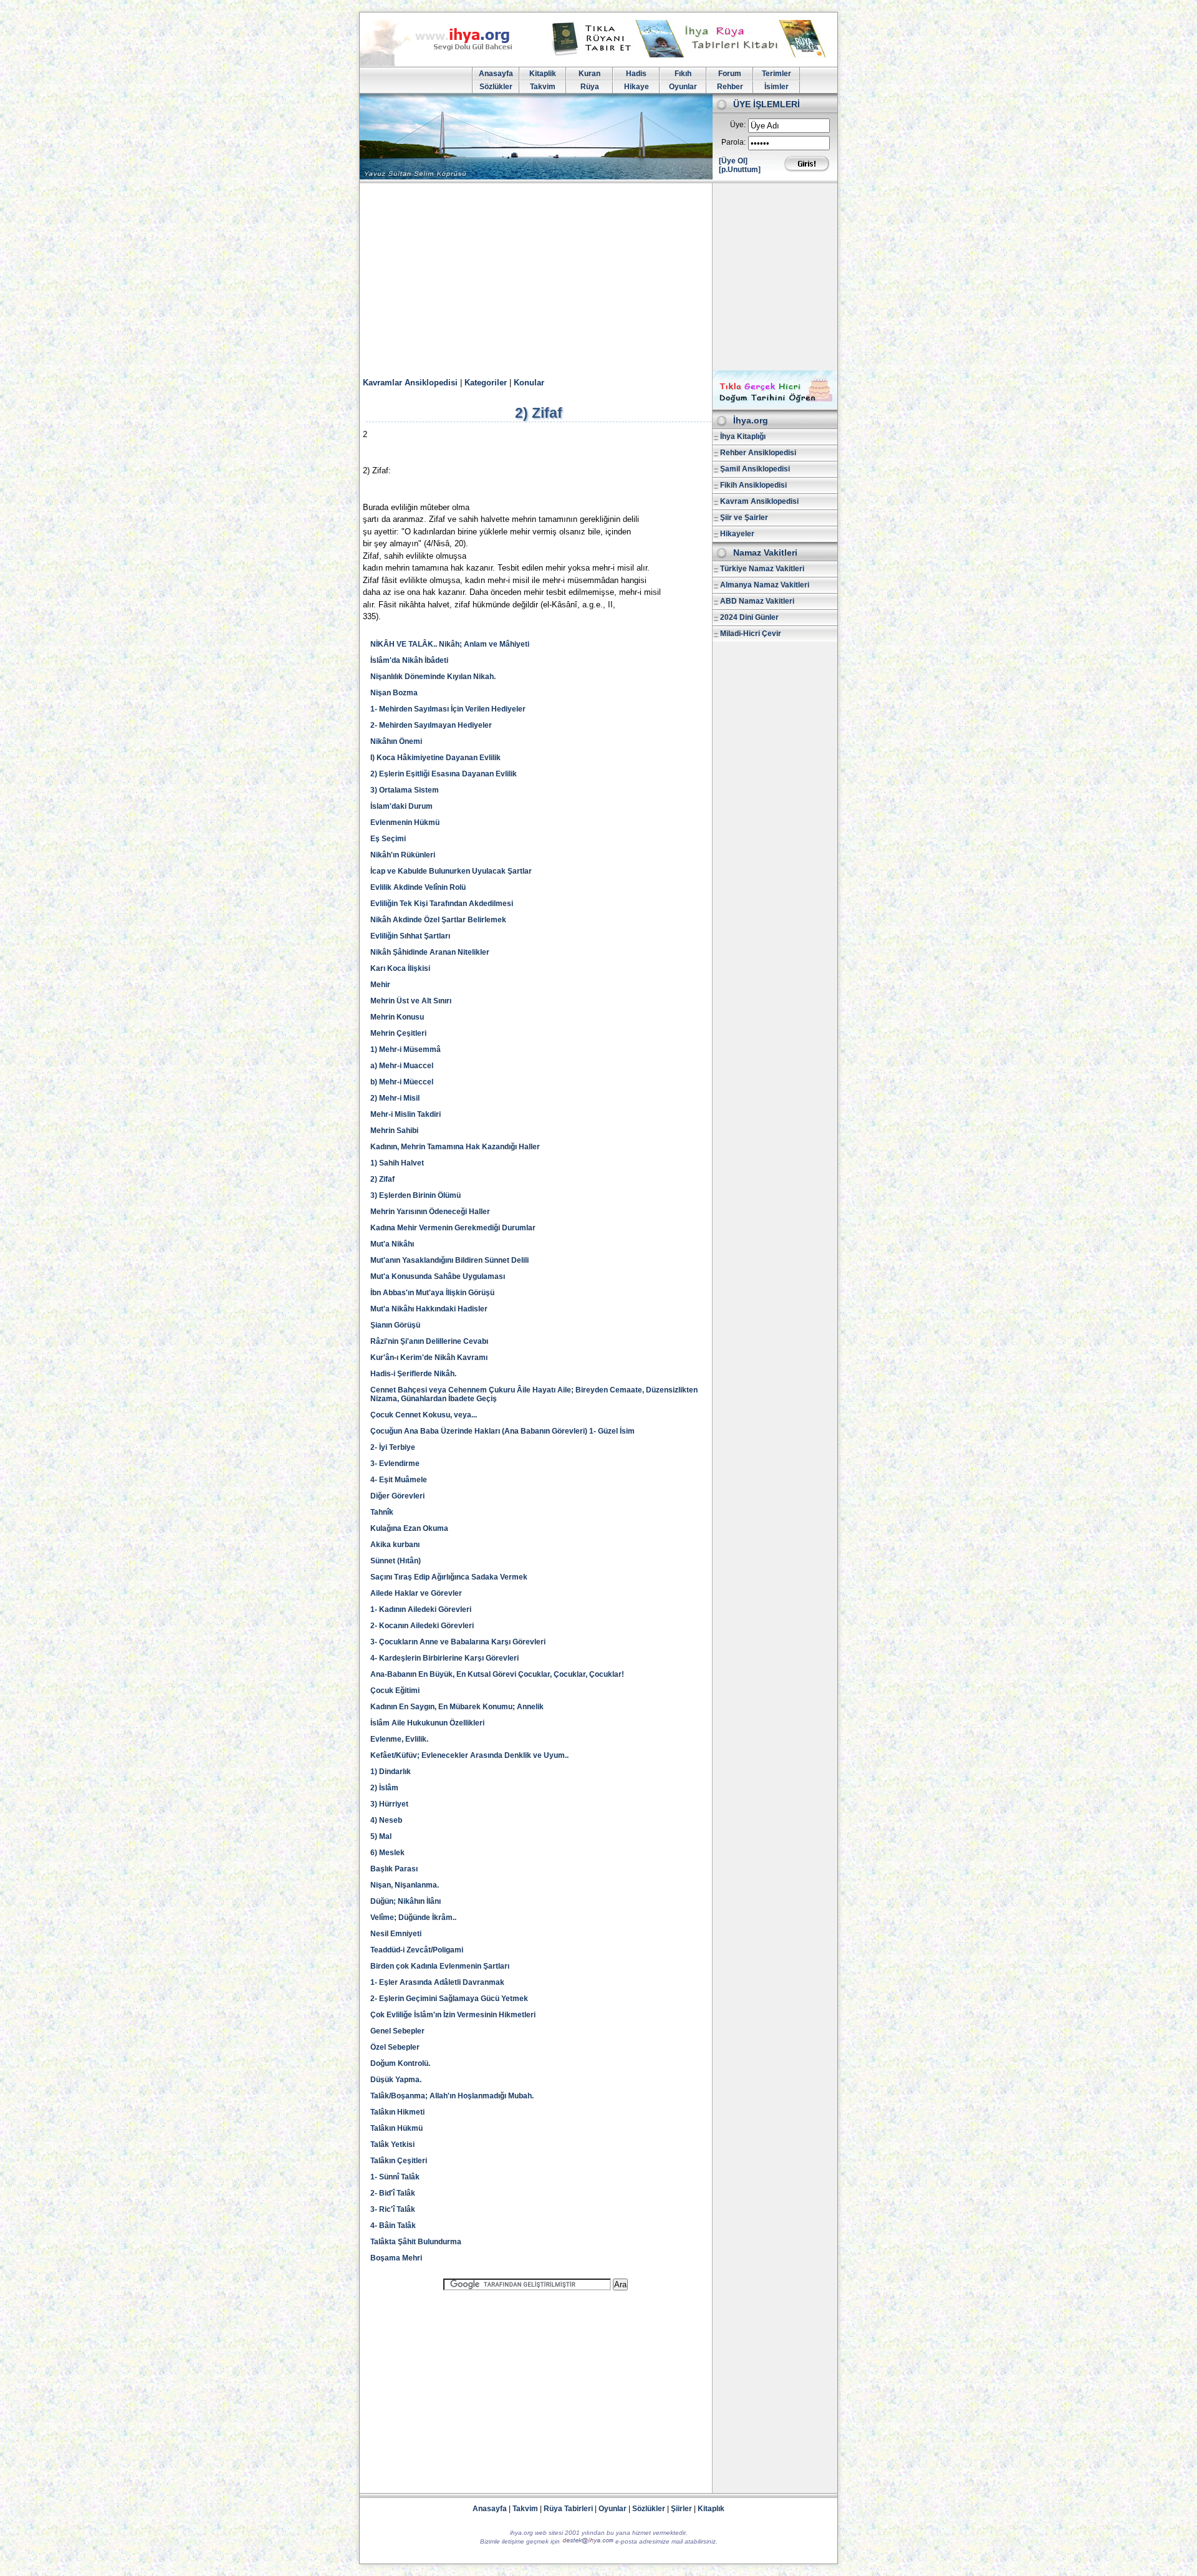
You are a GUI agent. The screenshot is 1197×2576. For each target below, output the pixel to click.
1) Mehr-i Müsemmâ (406, 1049)
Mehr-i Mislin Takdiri (406, 1114)
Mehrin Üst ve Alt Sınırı (411, 1001)
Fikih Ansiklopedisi (753, 485)
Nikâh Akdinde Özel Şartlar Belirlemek (438, 920)
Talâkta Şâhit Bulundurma (416, 2242)
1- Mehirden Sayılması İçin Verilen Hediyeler (448, 709)
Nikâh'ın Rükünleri (403, 855)
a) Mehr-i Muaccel (402, 1066)
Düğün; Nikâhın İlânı (406, 1901)
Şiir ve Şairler (744, 518)
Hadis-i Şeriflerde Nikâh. (413, 1374)
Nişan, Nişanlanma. (405, 1885)
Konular (529, 383)
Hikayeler (737, 534)
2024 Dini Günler (749, 617)
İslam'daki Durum (401, 806)
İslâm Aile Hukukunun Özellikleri (427, 1723)
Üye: (738, 125)
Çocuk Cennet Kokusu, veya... (424, 1415)
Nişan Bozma (394, 693)
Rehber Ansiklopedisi (758, 453)
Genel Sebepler (397, 2031)
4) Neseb (386, 1820)
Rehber (730, 87)
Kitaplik (543, 74)
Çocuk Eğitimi (395, 1691)
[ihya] (448, 64)
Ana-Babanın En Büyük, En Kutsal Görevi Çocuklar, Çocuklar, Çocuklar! (497, 1674)
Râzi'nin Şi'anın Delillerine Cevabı (429, 1341)
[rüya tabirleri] (691, 55)
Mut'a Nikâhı (392, 1244)
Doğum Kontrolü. (400, 2063)
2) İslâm (384, 1788)
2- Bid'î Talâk (393, 2193)
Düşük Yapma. (396, 2080)
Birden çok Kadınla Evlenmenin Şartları (440, 1966)
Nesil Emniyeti (396, 1934)
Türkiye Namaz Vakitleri (762, 569)
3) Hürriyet (389, 1804)
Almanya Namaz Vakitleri (765, 585)
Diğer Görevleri (397, 1496)
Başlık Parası (394, 1869)
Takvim (543, 87)
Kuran (589, 74)
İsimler (776, 87)
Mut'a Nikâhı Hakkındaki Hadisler (429, 1309)
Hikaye (637, 87)
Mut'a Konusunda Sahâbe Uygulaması (438, 1276)
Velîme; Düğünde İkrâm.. (413, 1918)
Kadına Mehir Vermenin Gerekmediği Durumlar (453, 1228)
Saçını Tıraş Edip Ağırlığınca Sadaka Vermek (449, 1577)
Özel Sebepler (395, 2047)
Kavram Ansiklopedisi (759, 501)
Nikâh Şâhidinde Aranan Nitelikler (430, 952)
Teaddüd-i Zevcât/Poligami (417, 1950)
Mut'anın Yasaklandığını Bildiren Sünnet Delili (449, 1260)
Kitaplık (711, 2509)
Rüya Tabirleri (568, 2509)
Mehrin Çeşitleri (398, 1033)
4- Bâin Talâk (393, 2226)
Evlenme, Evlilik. (399, 1739)
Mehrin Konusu (397, 1017)
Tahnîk (382, 1512)
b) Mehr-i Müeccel (402, 1082)
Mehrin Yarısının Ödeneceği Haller (430, 1212)
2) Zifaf (382, 1179)
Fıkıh (683, 74)
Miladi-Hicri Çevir (751, 634)
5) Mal (381, 1836)
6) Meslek (387, 1853)
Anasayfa (496, 74)
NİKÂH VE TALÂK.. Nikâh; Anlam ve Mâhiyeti (450, 644)
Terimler (776, 74)
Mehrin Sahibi (394, 1131)
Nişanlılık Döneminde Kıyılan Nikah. (433, 677)
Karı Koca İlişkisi (400, 968)
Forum (730, 74)
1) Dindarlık (391, 1772)
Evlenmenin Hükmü (405, 822)
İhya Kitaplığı (743, 437)
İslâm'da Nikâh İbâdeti (409, 660)
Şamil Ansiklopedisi (755, 469)
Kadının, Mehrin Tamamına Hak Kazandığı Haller (455, 1147)
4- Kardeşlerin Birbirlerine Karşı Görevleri (445, 1658)
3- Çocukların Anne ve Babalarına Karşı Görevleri (458, 1642)
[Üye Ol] (733, 161)
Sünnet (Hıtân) (396, 1561)
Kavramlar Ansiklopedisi (410, 383)
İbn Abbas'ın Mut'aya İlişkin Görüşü (432, 1293)
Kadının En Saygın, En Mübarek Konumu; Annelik (457, 1707)
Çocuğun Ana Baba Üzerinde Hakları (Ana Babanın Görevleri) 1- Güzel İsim (502, 1431)
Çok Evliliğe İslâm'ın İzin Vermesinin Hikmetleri (453, 2015)
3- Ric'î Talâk (393, 2209)
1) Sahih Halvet (397, 1163)
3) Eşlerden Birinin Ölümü (416, 1195)
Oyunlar (683, 87)
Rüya (590, 87)
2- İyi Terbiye (393, 1447)
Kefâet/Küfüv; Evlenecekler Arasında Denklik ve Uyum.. (469, 1755)
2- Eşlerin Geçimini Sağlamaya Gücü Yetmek (449, 1999)
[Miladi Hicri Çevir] (775, 405)
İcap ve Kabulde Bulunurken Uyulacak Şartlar (451, 871)
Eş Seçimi (388, 839)
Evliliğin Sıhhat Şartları (410, 936)
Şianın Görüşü (395, 1325)
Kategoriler (486, 383)
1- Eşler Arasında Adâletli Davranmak (437, 1982)
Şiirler (681, 2509)
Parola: (733, 142)
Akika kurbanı (395, 1545)
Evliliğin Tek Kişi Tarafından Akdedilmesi (442, 904)
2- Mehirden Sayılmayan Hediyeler (431, 725)
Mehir (380, 985)
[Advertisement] (598, 277)
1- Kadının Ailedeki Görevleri (421, 1609)
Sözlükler (496, 87)
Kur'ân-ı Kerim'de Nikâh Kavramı (429, 1358)
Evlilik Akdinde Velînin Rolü (418, 887)
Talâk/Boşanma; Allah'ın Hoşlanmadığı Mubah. (452, 2096)
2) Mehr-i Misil (395, 1098)
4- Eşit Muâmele (399, 1480)
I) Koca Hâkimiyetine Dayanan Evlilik (435, 758)
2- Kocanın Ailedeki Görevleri (422, 1626)
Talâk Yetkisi (392, 2144)
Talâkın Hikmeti (397, 2112)
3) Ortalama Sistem (405, 790)
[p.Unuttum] (740, 170)
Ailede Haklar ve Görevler (416, 1593)
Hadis (636, 74)
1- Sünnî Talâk (395, 2177)
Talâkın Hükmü (397, 2128)
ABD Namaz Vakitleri (757, 601)
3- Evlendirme (395, 1464)
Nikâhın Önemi (396, 741)
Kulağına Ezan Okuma (409, 1528)
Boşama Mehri (396, 2258)
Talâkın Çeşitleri (399, 2161)
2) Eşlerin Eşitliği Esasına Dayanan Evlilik (444, 774)
